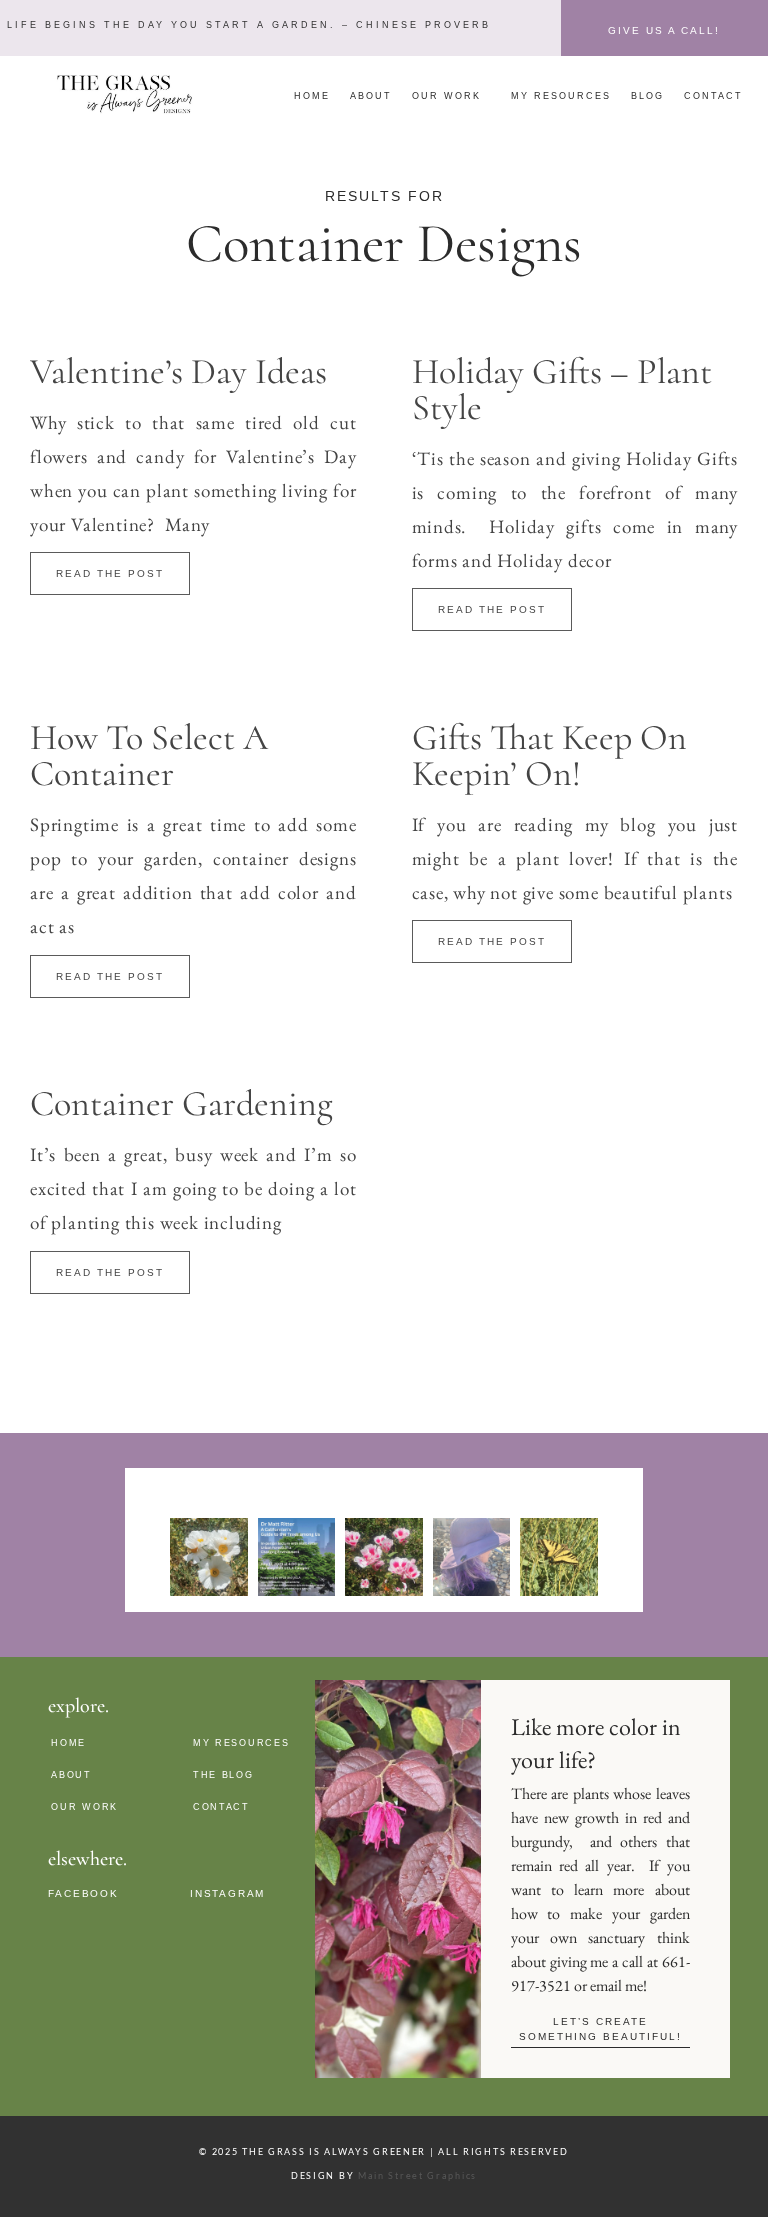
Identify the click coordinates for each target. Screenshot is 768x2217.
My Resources (561, 96)
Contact (713, 96)
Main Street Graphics (417, 2175)
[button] (246, 25)
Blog (647, 96)
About (371, 96)
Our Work (446, 96)
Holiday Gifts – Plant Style (562, 389)
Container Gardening (181, 1103)
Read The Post (110, 573)
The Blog (223, 1775)
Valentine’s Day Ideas (178, 371)
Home (312, 96)
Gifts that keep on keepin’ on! (549, 755)
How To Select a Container (149, 755)
